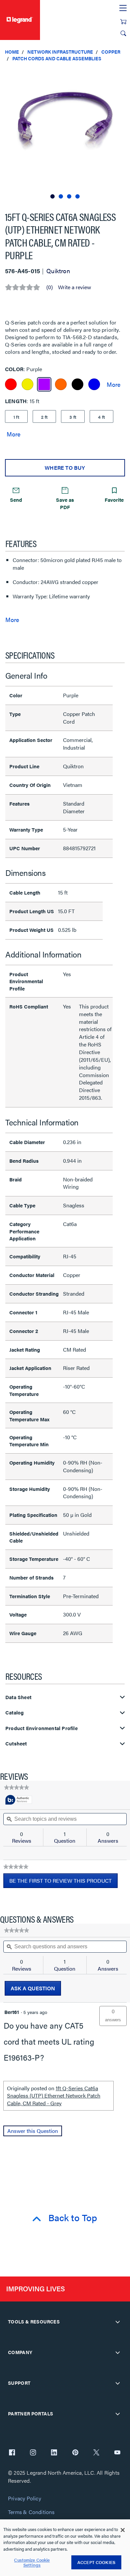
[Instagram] (33, 2453)
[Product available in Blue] (94, 384)
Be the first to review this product (63, 1882)
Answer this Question (33, 2131)
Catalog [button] (14, 1713)
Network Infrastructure (60, 52)
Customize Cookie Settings (32, 2563)
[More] (113, 384)
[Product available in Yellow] (27, 384)
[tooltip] (19, 1800)
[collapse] (118, 2322)
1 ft (16, 417)
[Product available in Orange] (61, 384)
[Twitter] (96, 2453)
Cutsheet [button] (16, 1744)
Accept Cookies (96, 2562)
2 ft (44, 417)
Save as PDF (65, 503)
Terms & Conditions (31, 2512)
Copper (111, 52)
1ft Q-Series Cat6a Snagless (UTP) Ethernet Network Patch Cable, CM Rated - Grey (54, 2096)
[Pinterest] (75, 2453)
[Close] (123, 2530)
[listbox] (65, 133)
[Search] (123, 33)
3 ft (73, 417)
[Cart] (123, 22)
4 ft (101, 417)
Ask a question (33, 1988)
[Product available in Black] (77, 384)
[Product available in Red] (11, 384)
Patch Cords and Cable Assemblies (57, 58)
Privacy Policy (24, 2499)
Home (12, 52)
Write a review (74, 287)
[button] (123, 73)
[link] (16, 1787)
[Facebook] (12, 2453)
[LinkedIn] (54, 2453)
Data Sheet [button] (18, 1697)
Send (16, 500)
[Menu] (123, 8)
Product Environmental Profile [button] (41, 1728)
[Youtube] (117, 2453)
